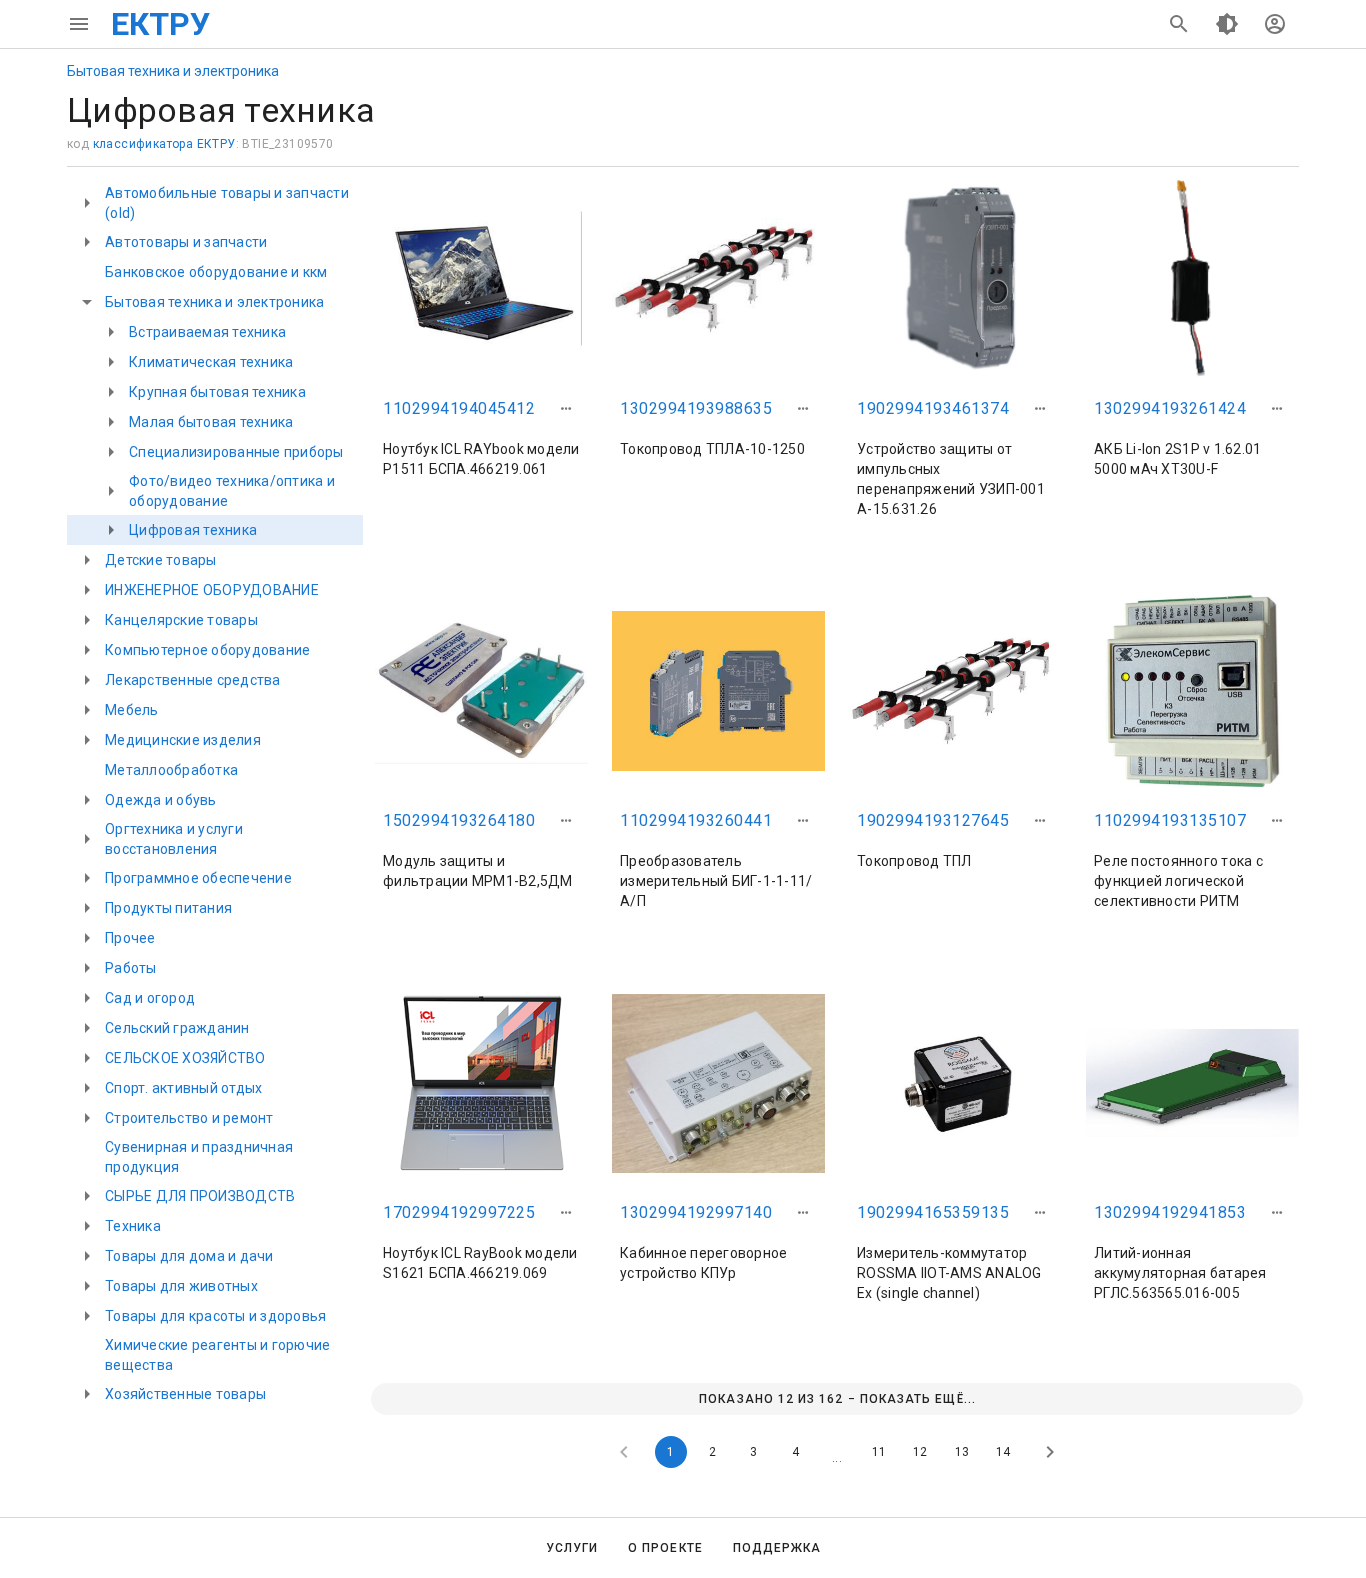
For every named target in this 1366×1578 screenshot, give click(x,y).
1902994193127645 (933, 820)
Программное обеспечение (198, 878)
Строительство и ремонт (189, 1118)
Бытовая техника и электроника (173, 71)
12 (920, 1452)
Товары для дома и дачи (189, 1256)
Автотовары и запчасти (186, 242)
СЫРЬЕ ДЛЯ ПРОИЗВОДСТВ (200, 1196)
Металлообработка (171, 770)
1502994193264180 (459, 820)
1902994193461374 (933, 408)
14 (1003, 1452)
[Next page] (1050, 1452)
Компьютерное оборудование (207, 650)
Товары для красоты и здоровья (215, 1316)
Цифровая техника (193, 530)
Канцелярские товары (181, 620)
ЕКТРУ (160, 24)
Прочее (130, 938)
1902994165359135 (933, 1212)
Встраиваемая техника (207, 332)
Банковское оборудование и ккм (216, 272)
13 (962, 1452)
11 (879, 1452)
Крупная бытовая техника (217, 392)
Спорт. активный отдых (183, 1088)
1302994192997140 (696, 1212)
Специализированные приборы (236, 452)
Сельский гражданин (177, 1028)
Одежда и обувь (161, 800)
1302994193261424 (1170, 408)
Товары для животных (181, 1286)
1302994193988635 (696, 408)
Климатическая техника (211, 362)
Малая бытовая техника (211, 422)
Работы (131, 968)
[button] (566, 409)
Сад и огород (150, 998)
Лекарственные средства (193, 680)
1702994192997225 (459, 1212)
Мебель (132, 710)
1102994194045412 (459, 408)
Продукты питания (168, 908)
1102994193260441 (696, 820)
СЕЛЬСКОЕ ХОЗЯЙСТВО (185, 1058)
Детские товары (161, 560)
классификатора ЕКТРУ (164, 144)
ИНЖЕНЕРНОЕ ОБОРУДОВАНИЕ (212, 590)
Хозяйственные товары (185, 1394)
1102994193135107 (1170, 820)
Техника (133, 1226)
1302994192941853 (1170, 1212)
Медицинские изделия (183, 740)
